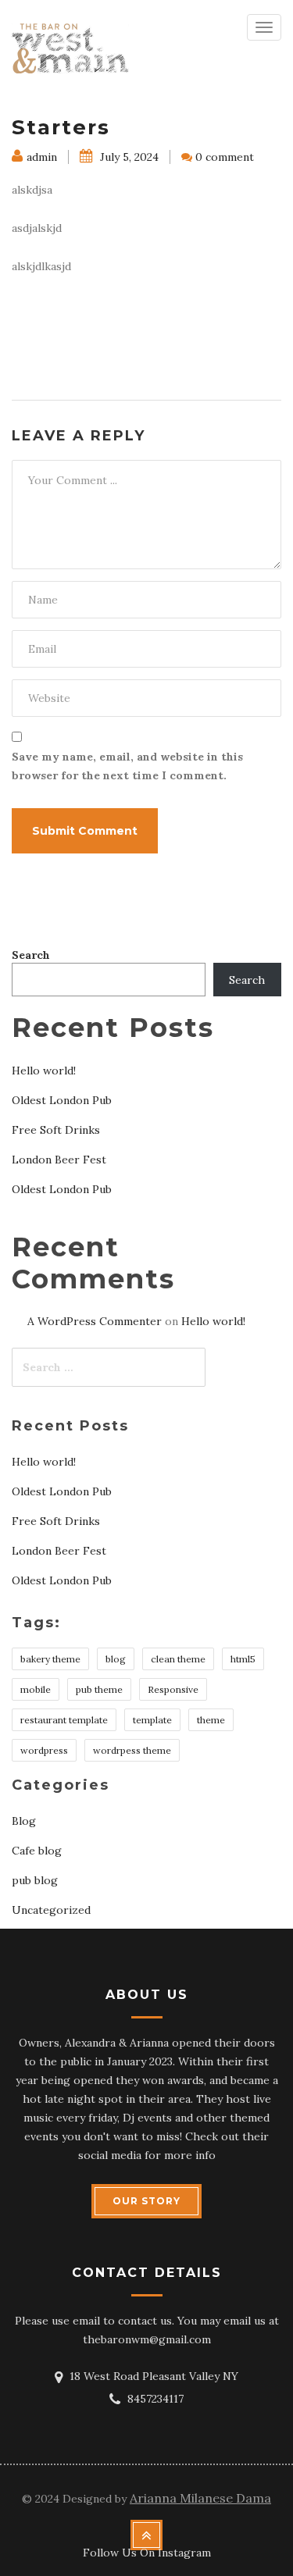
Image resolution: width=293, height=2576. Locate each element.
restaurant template (64, 1720)
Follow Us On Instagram (147, 2553)
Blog (24, 1821)
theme (211, 1720)
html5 (243, 1659)
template (152, 1720)
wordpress (44, 1750)
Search (31, 955)
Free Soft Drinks (56, 1130)
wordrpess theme (132, 1750)
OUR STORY (146, 2201)
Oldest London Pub (62, 1100)
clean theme (178, 1659)
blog (116, 1659)
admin (42, 157)
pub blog (35, 1880)
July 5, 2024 (128, 157)
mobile (36, 1689)
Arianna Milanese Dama (200, 2498)
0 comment (225, 157)
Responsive (173, 1689)
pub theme (99, 1689)
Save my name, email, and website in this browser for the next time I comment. (127, 766)
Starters (61, 127)
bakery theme (50, 1659)
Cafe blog (37, 1851)
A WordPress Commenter (95, 1321)
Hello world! (44, 1071)
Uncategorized (51, 1910)
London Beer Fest (59, 1160)
